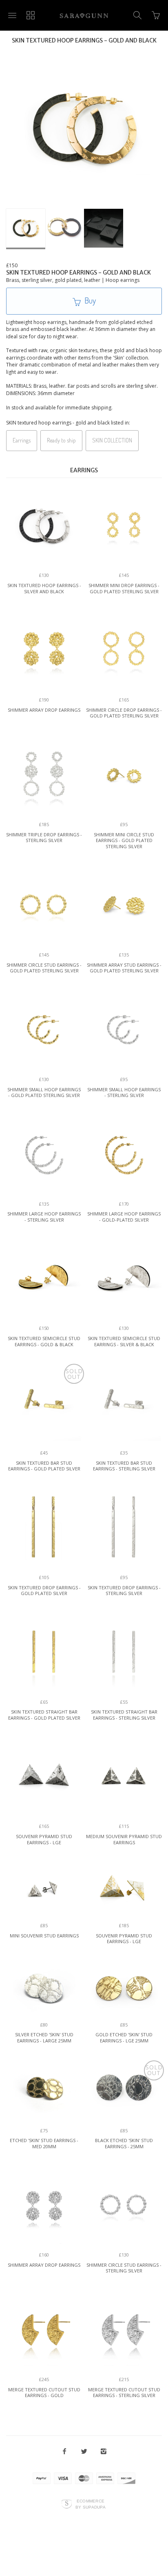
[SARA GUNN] (84, 15)
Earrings (22, 440)
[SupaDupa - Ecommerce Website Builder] (67, 2504)
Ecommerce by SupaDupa (91, 2504)
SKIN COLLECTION (112, 440)
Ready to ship (61, 440)
